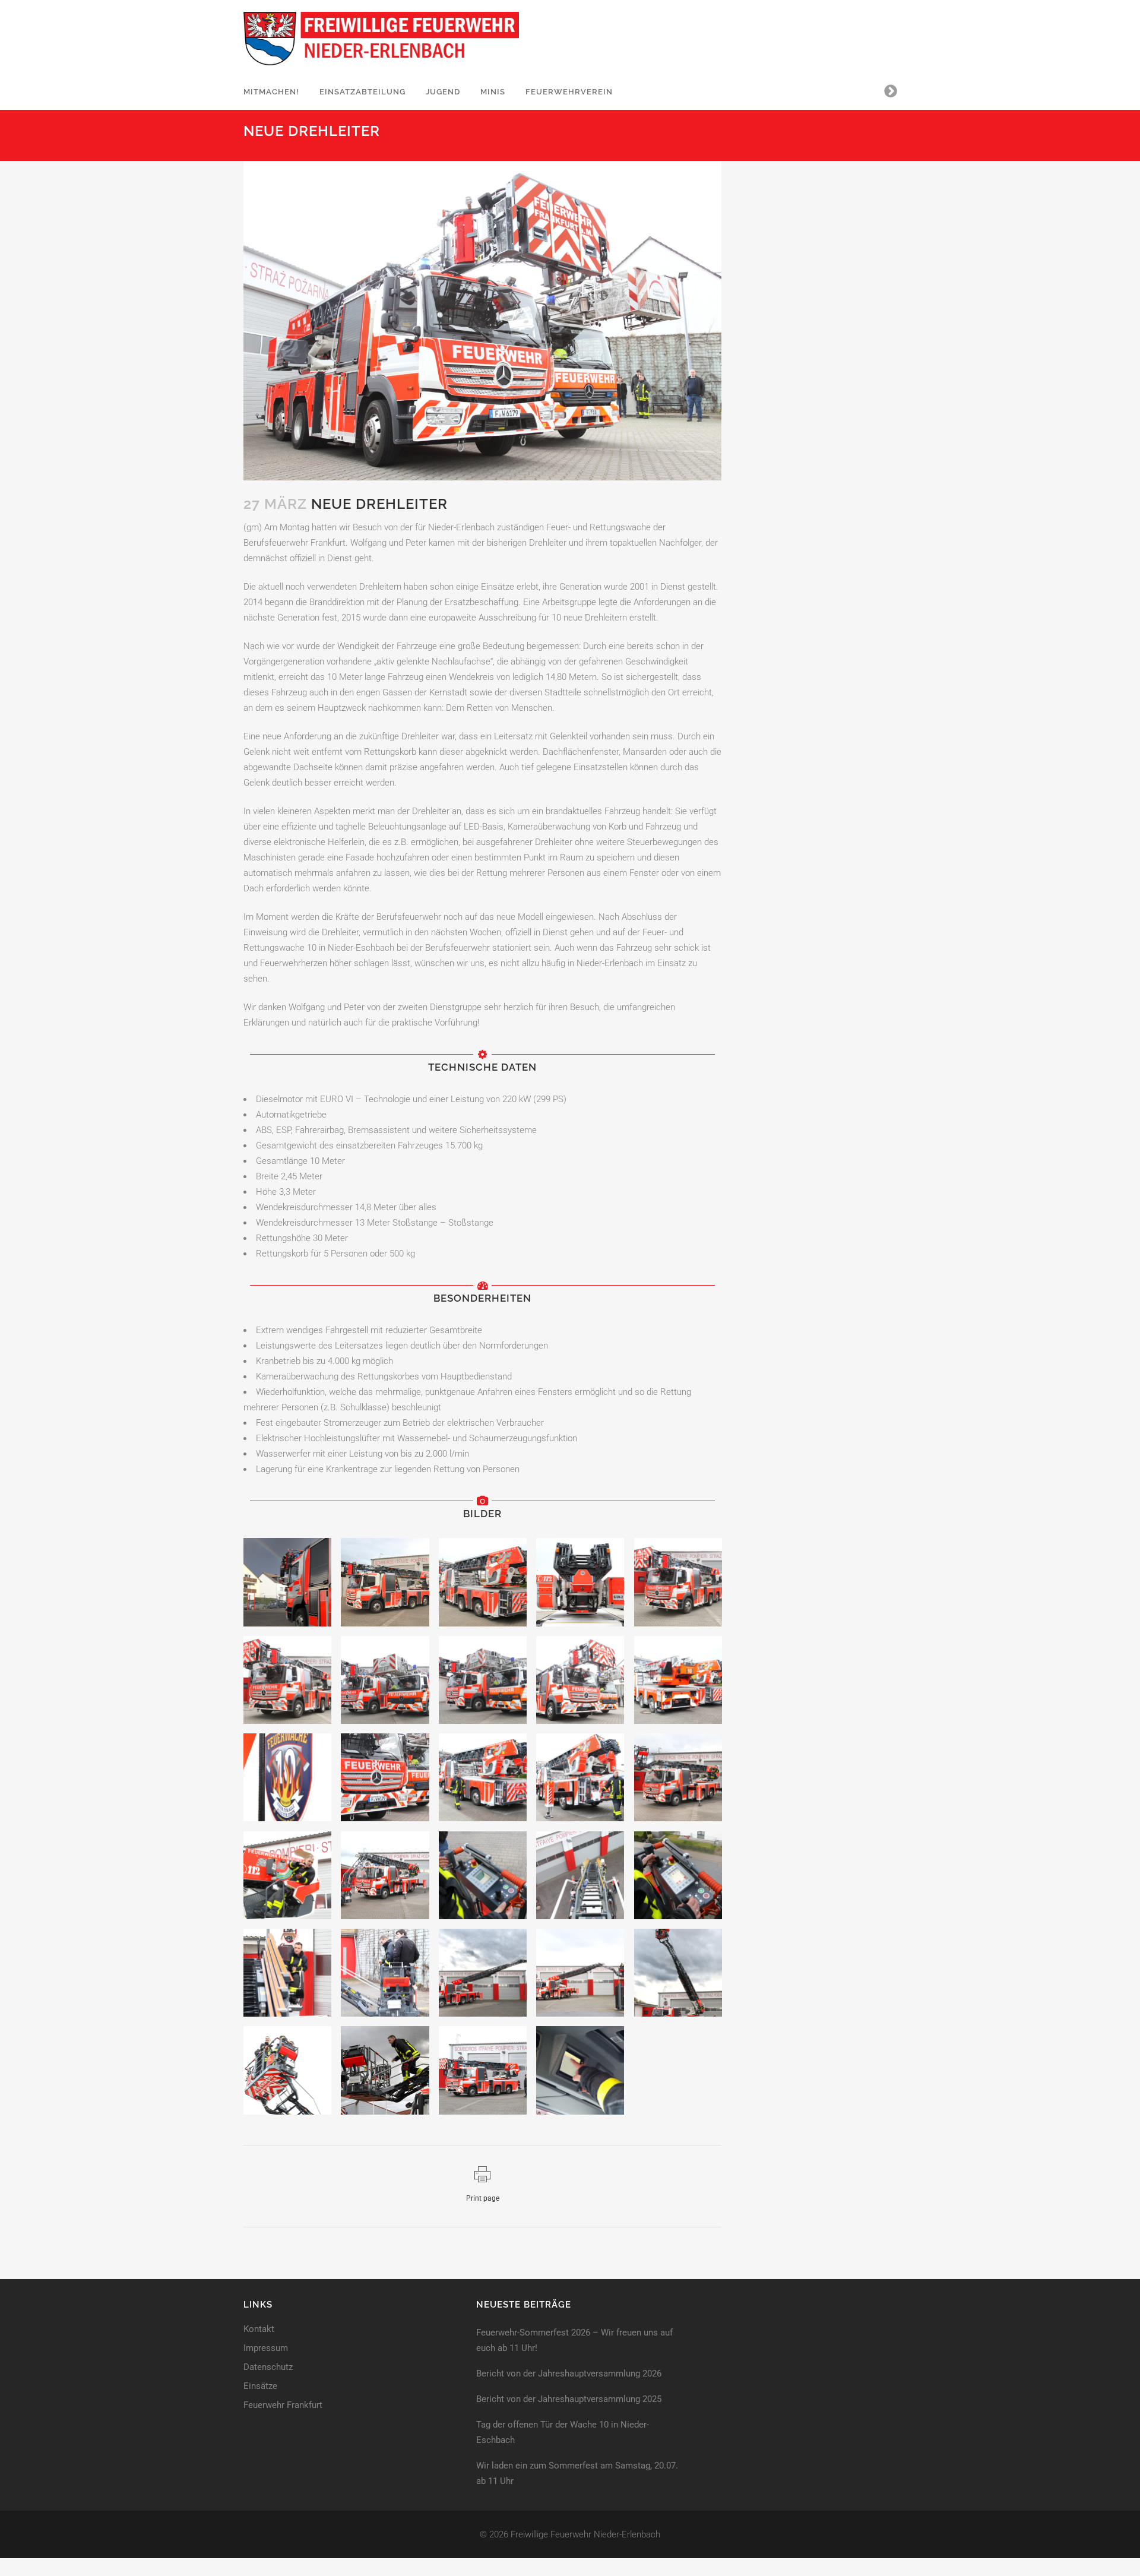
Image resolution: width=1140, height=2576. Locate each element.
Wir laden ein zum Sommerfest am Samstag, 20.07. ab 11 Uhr (577, 2473)
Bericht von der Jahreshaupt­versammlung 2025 (569, 2399)
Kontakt (259, 2329)
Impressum (266, 2348)
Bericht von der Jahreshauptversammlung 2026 (569, 2374)
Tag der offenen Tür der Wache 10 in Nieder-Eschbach (563, 2432)
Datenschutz (268, 2367)
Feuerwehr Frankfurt (283, 2405)
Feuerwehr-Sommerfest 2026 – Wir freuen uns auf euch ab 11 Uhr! (574, 2340)
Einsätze (260, 2386)
